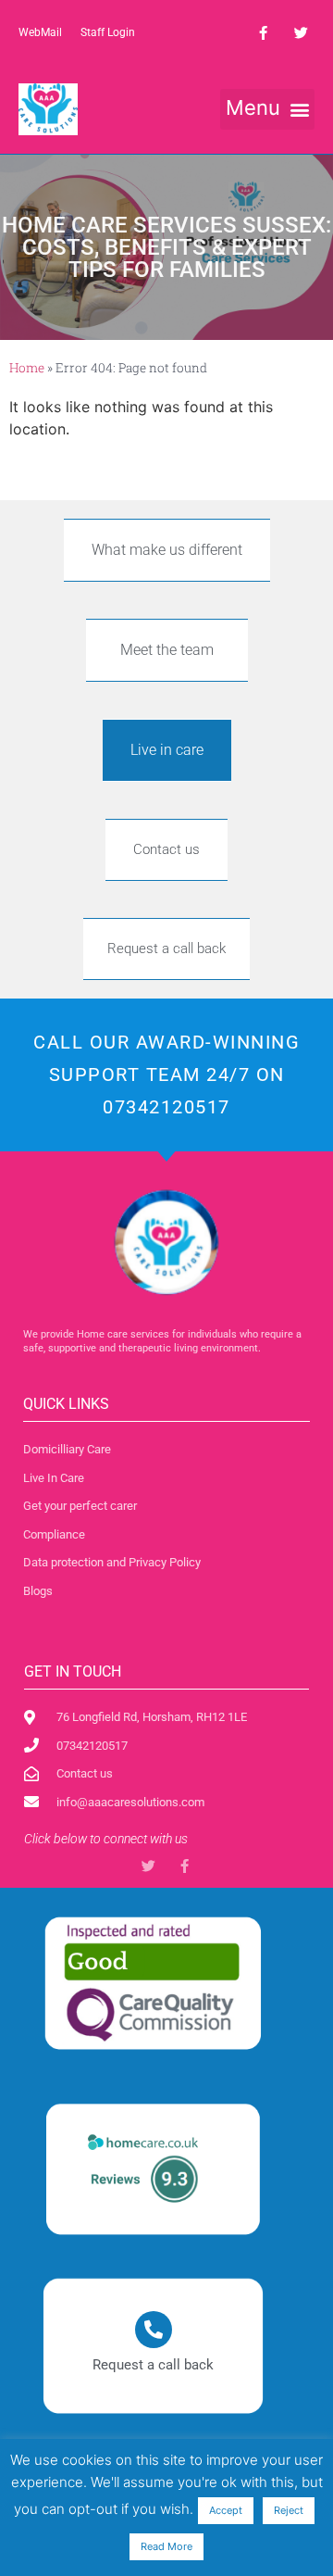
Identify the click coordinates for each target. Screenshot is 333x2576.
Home (27, 368)
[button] (267, 109)
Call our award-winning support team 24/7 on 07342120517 (166, 1074)
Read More (166, 2546)
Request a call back (153, 2365)
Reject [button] (289, 2510)
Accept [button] (226, 2510)
